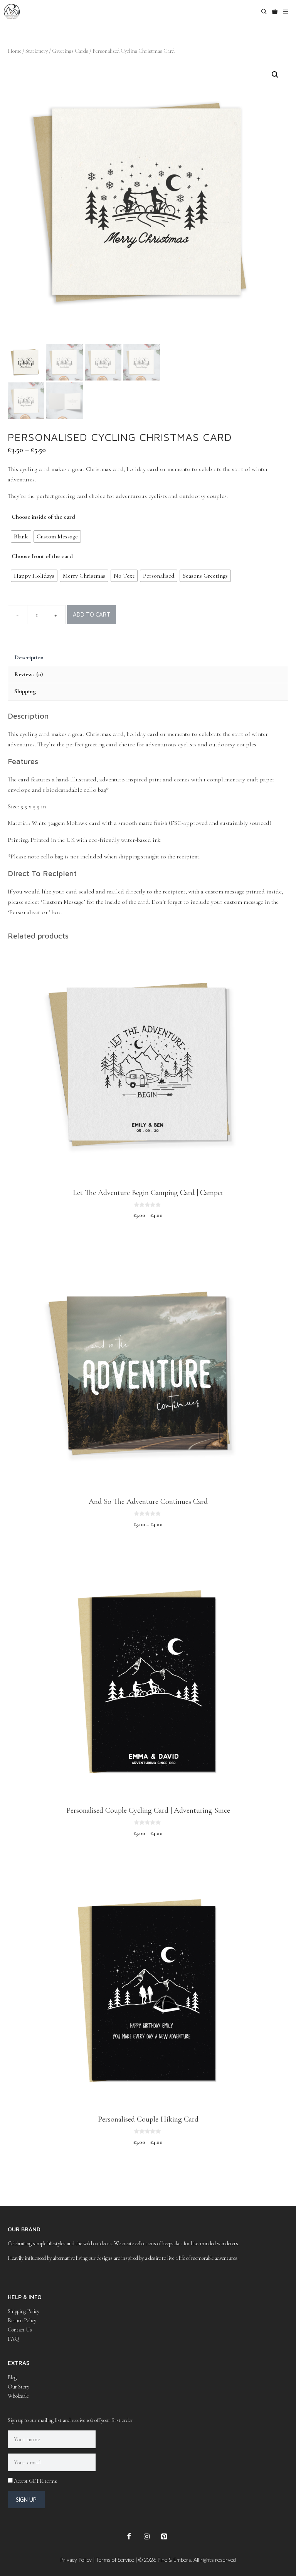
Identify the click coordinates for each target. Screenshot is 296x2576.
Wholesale (18, 2396)
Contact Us (20, 2330)
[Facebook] (129, 2537)
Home (14, 51)
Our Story (18, 2387)
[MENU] (288, 12)
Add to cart (92, 614)
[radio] (21, 536)
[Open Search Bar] (264, 12)
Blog (12, 2377)
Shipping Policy (24, 2311)
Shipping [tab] (25, 691)
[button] (275, 75)
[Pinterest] (164, 2537)
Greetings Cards (70, 51)
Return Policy (22, 2320)
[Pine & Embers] (12, 12)
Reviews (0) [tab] (29, 674)
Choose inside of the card (43, 517)
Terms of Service (115, 2560)
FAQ (13, 2339)
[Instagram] (146, 2537)
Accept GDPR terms (35, 2481)
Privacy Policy (76, 2560)
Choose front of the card (42, 556)
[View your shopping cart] (275, 12)
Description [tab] (29, 657)
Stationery (37, 51)
